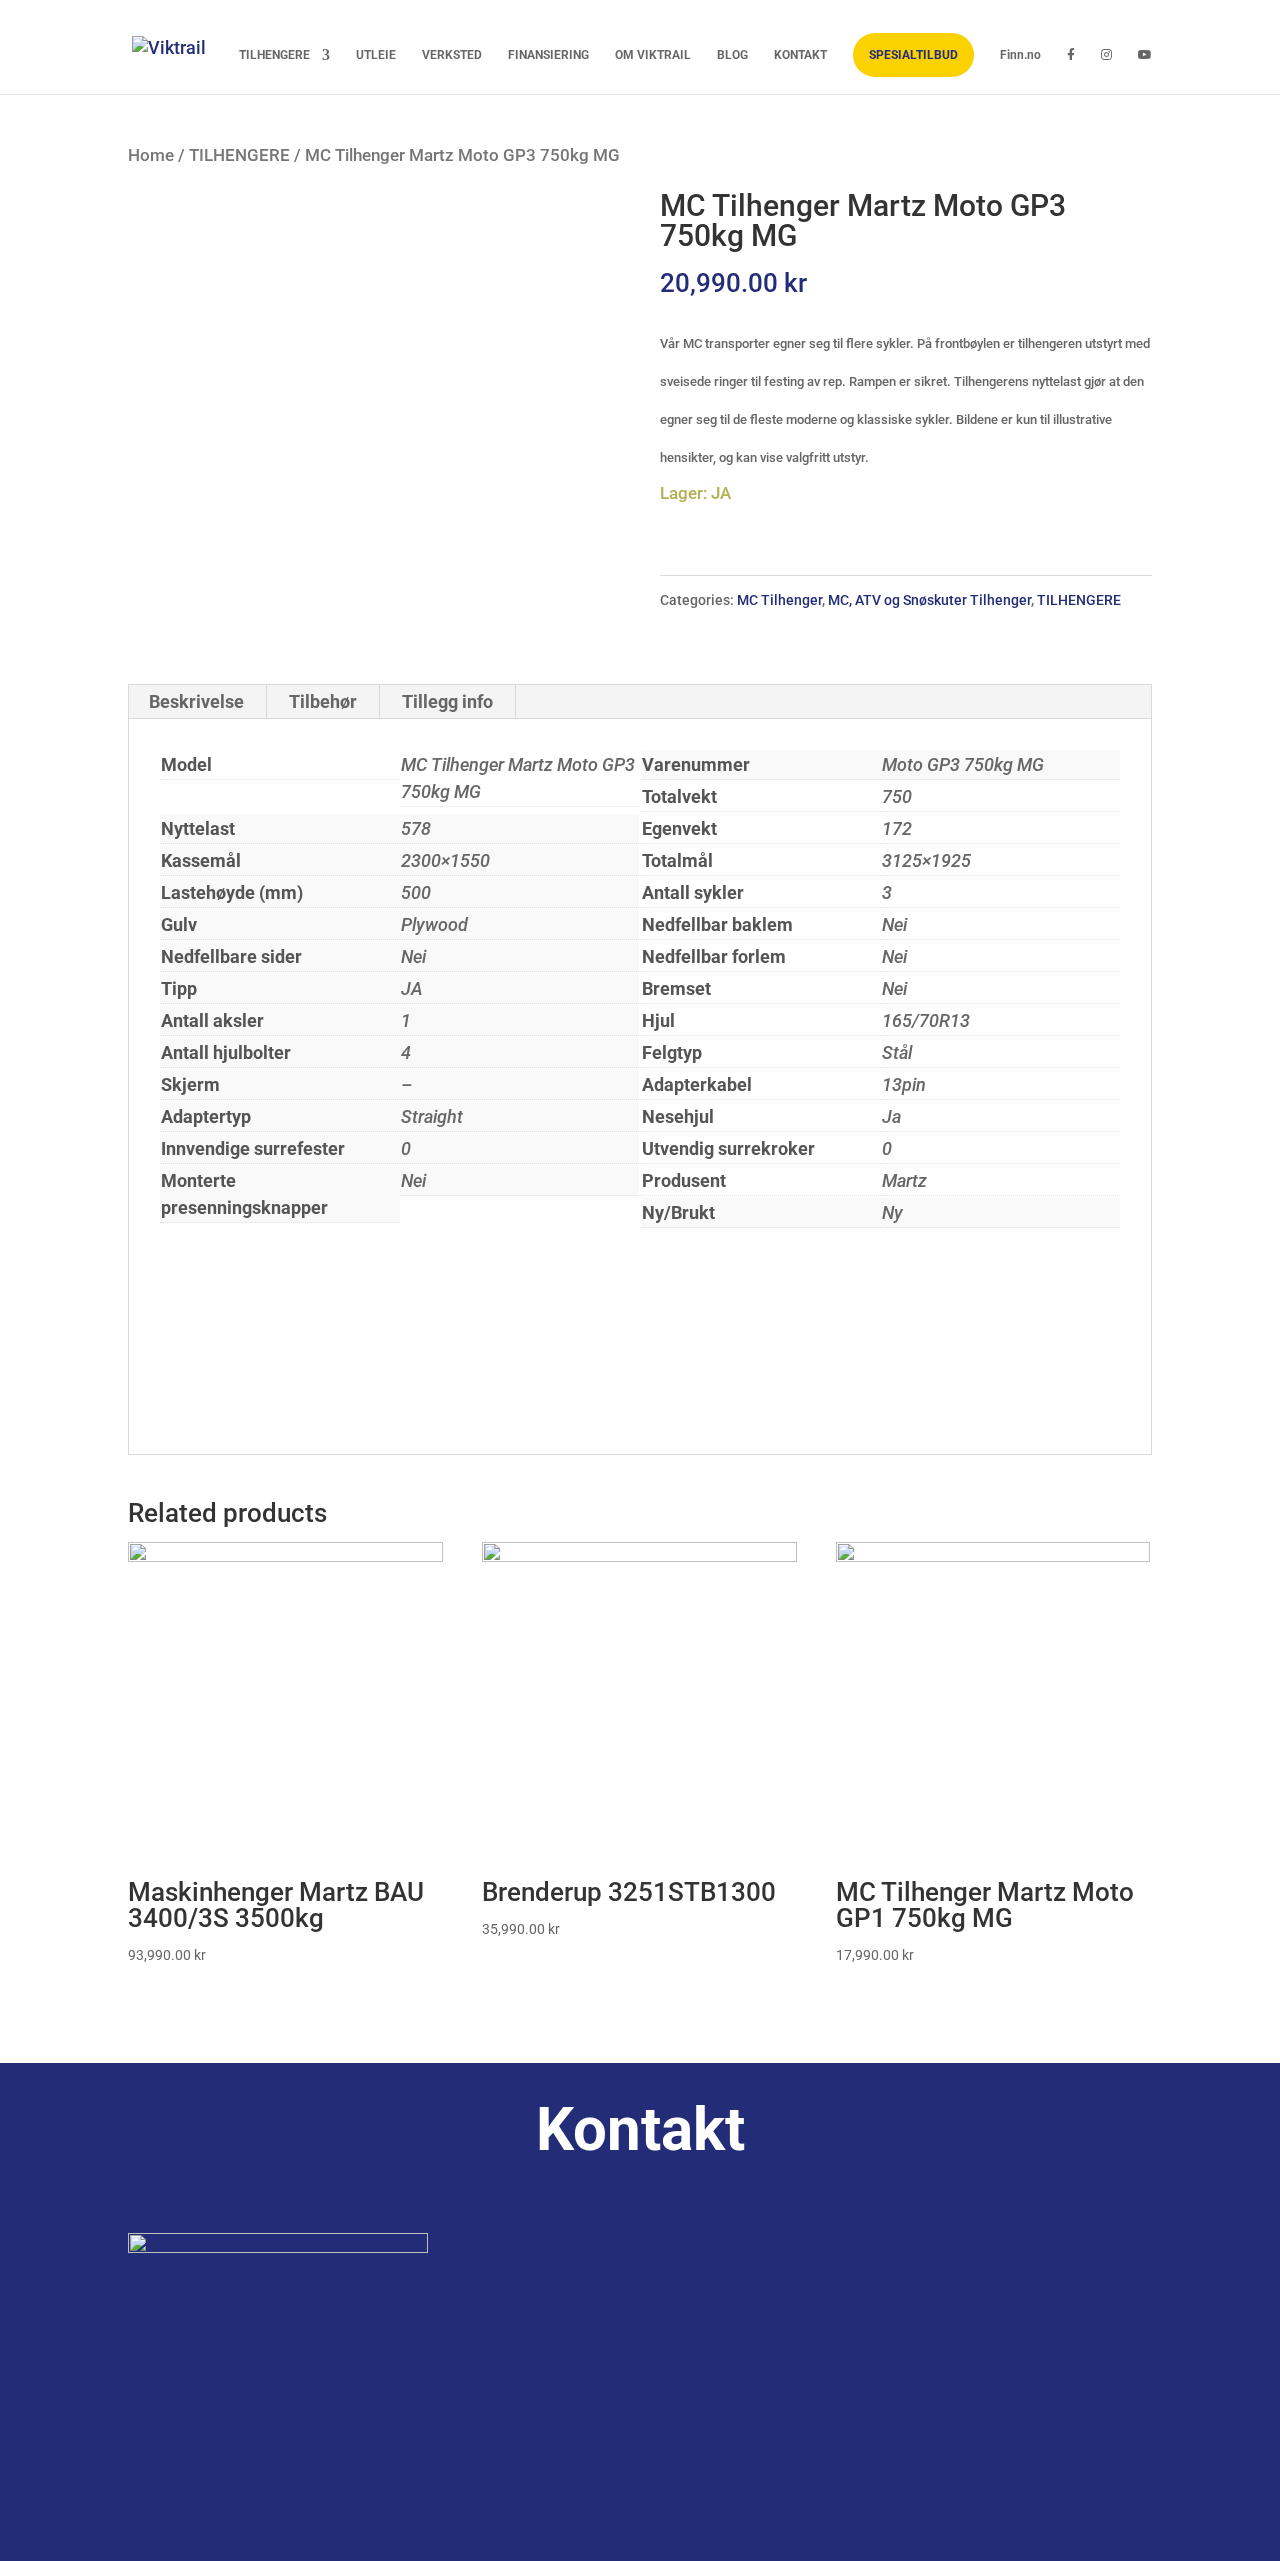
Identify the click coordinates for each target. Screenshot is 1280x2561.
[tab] (197, 702)
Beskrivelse (196, 701)
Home (151, 155)
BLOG (732, 55)
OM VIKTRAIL (653, 55)
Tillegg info (447, 701)
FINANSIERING (548, 55)
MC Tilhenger (779, 600)
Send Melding (1069, 2507)
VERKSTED (452, 55)
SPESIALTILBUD (913, 55)
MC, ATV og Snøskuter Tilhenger (929, 600)
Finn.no (1020, 55)
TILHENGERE (274, 55)
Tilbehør (323, 701)
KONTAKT (800, 55)
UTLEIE (376, 55)
